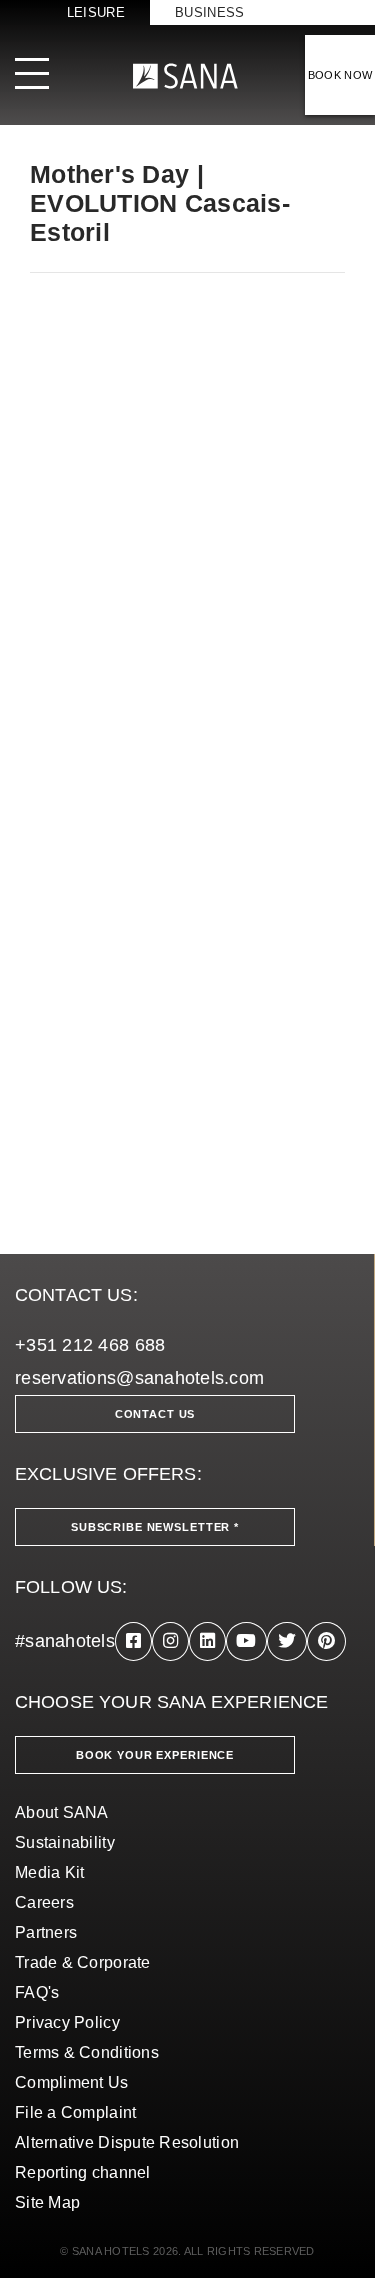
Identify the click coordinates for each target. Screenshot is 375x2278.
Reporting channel (83, 2172)
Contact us (155, 1414)
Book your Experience (155, 1755)
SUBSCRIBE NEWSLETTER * (155, 1527)
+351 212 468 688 (90, 1345)
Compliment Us (72, 2082)
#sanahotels (65, 1641)
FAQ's (37, 1992)
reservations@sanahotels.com (139, 1378)
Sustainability (65, 1842)
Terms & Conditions (87, 2052)
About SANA (62, 1812)
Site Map (47, 2202)
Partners (46, 1932)
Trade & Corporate (83, 1962)
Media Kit (49, 1872)
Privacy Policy (67, 2022)
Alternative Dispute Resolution (127, 2142)
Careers (44, 1902)
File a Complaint (75, 2112)
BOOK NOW (340, 75)
